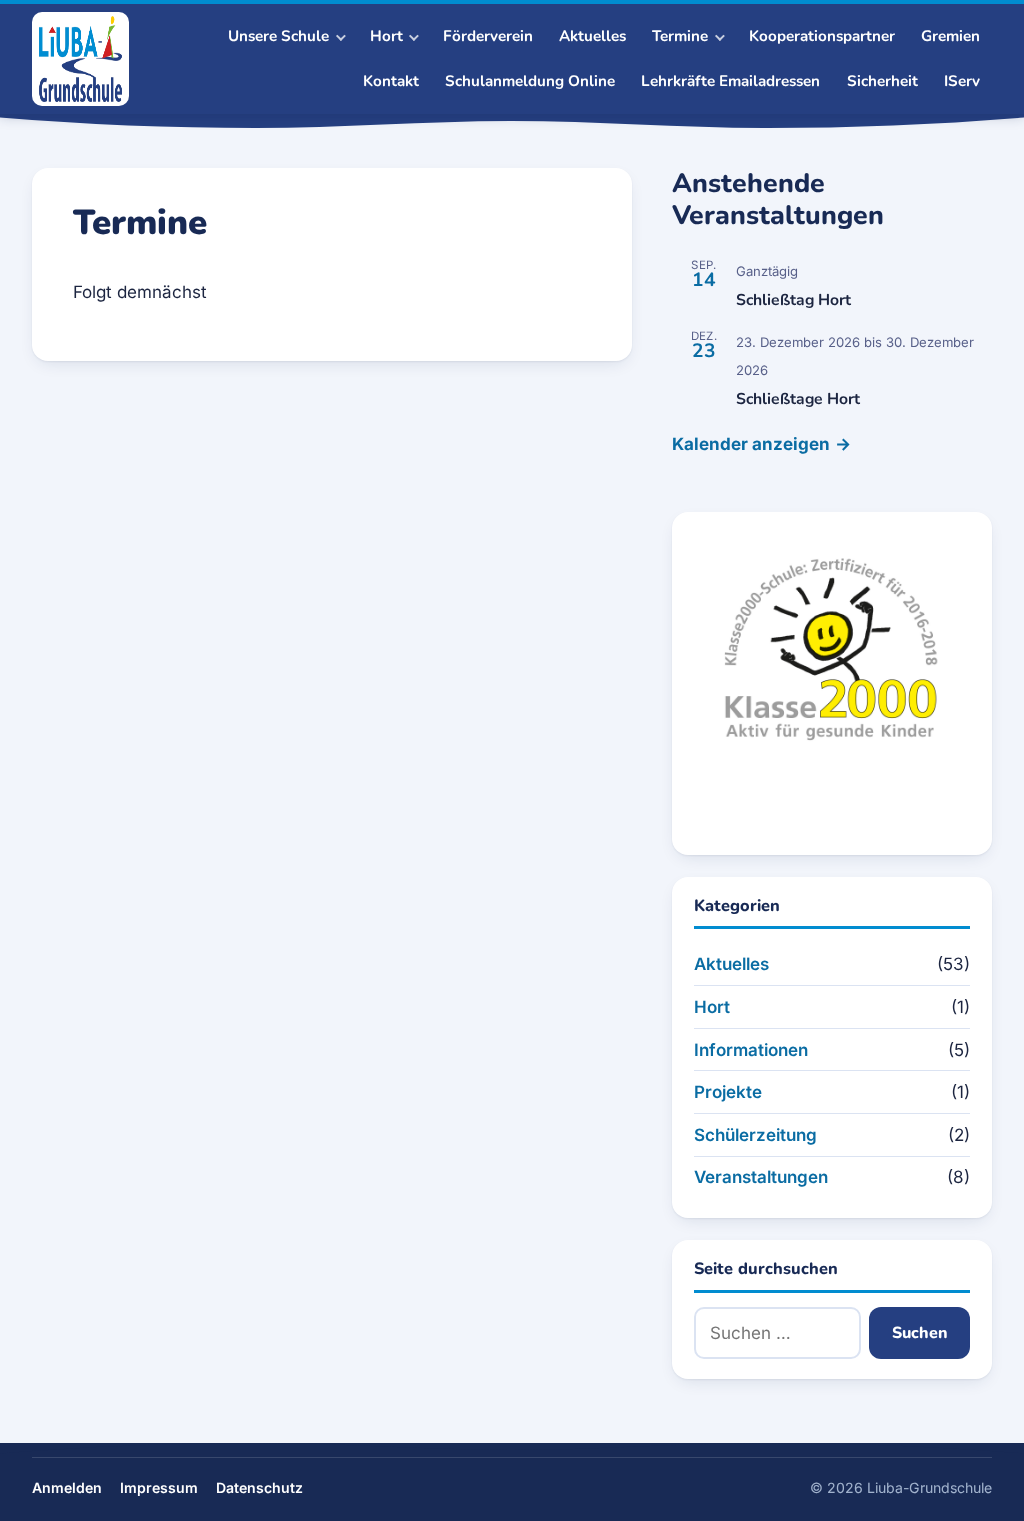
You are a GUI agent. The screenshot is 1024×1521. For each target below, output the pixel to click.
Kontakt (391, 81)
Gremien (950, 36)
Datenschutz (259, 1487)
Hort (712, 1007)
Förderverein (488, 36)
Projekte (728, 1092)
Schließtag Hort (793, 300)
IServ (962, 81)
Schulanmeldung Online (530, 81)
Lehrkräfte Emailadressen (730, 81)
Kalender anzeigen (751, 444)
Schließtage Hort (798, 399)
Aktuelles (592, 36)
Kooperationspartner (822, 36)
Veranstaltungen (761, 1177)
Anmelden (67, 1487)
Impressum (159, 1487)
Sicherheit (882, 81)
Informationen (751, 1050)
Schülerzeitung (755, 1135)
